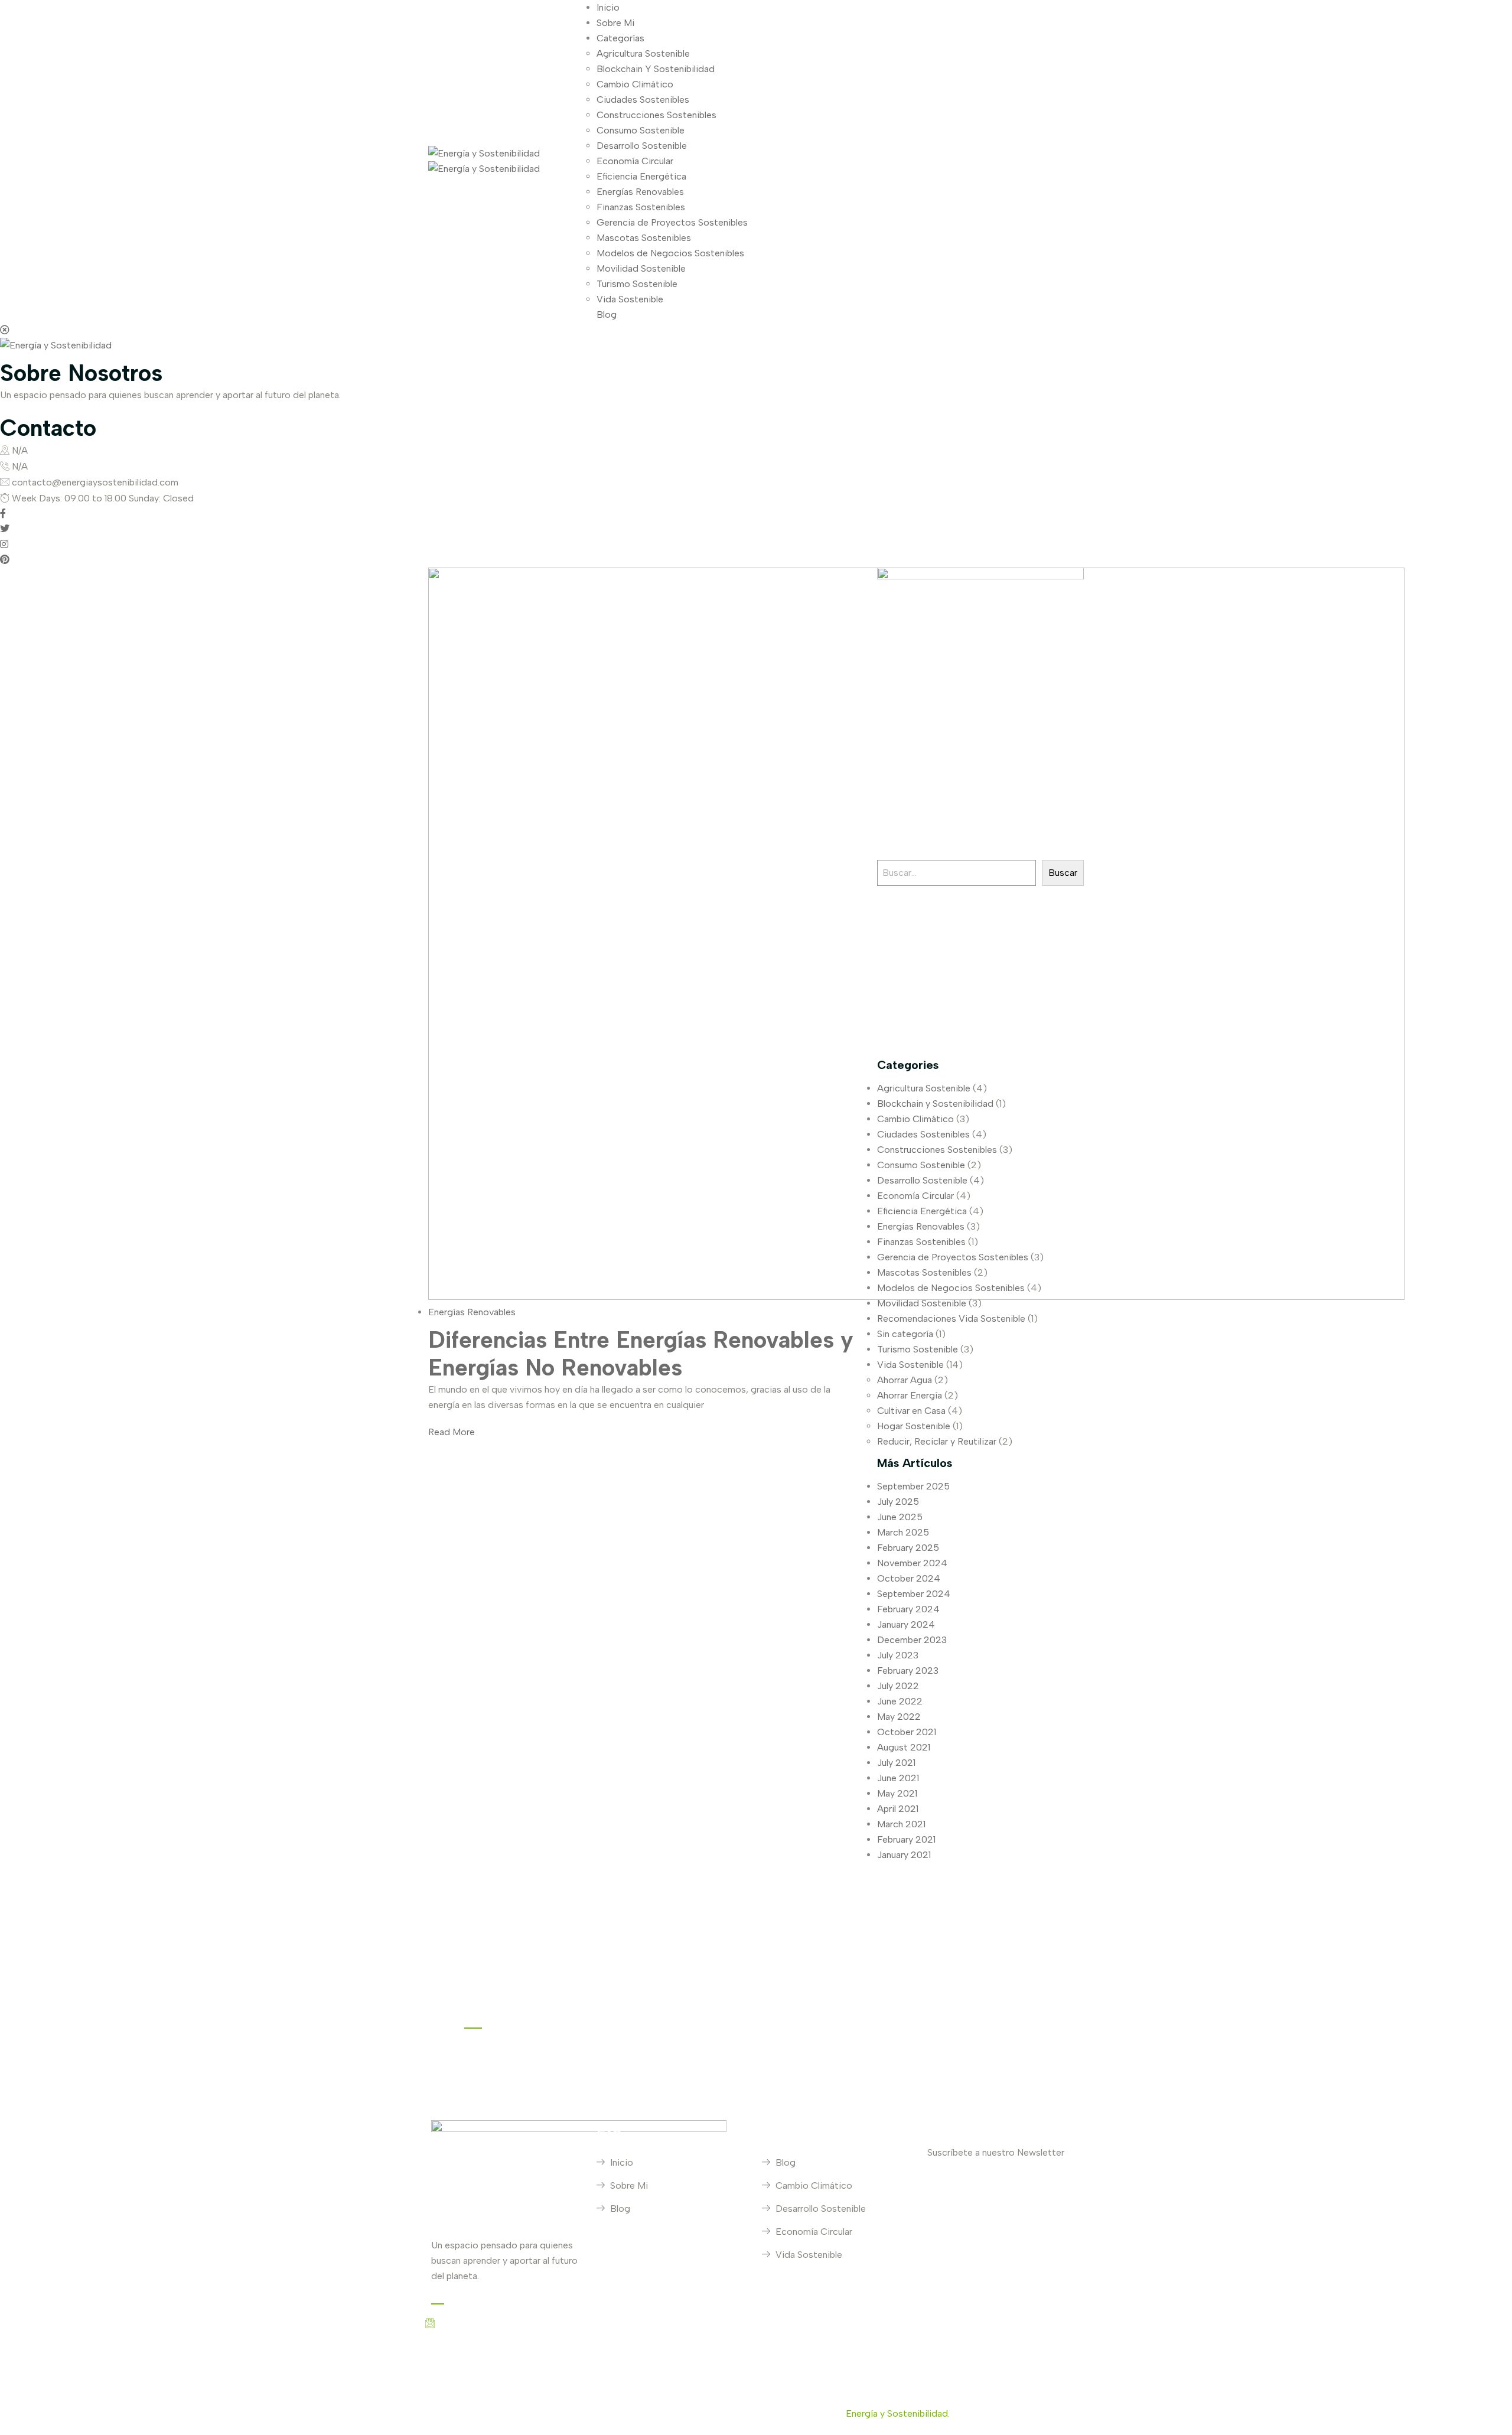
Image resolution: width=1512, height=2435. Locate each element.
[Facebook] (3, 514)
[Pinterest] (5, 560)
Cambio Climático (635, 84)
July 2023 (898, 1655)
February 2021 (906, 1839)
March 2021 (901, 1824)
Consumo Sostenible (641, 130)
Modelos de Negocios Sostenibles (670, 253)
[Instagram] (4, 544)
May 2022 (899, 1717)
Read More (452, 1432)
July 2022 (898, 1686)
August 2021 (904, 1747)
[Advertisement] (980, 969)
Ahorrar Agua (905, 1380)
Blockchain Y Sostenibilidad (656, 69)
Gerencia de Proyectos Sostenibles (672, 222)
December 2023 (912, 1640)
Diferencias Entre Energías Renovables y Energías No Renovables (641, 1354)
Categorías (620, 38)
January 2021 (904, 1855)
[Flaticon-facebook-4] (913, 2000)
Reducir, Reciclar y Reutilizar (937, 1441)
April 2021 (898, 1809)
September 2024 (914, 1594)
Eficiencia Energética (641, 176)
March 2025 (903, 1532)
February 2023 (908, 1670)
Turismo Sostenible (637, 284)
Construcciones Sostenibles (656, 115)
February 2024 (908, 1609)
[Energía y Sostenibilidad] (484, 153)
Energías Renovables (640, 192)
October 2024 (909, 1578)
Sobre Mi (615, 23)
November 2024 (912, 1563)
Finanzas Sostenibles (641, 207)
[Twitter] (5, 529)
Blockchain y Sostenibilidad (935, 1104)
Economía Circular (635, 161)
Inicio (608, 7)
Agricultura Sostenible (643, 53)
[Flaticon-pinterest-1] (975, 2000)
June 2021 (898, 1778)
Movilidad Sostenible (641, 268)
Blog (607, 314)
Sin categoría (905, 1334)
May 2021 (897, 1793)
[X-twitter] (1006, 2000)
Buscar (1063, 873)
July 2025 (898, 1502)
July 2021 (896, 1763)
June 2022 (900, 1701)
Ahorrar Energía (910, 1395)
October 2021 (907, 1732)
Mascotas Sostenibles (644, 238)
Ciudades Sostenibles (643, 100)
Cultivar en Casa (911, 1411)
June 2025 (900, 1517)
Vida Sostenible (630, 299)
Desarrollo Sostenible (642, 146)
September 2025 (913, 1486)
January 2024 (906, 1624)
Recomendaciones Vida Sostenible (951, 1318)
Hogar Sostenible (914, 1426)
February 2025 (908, 1548)
